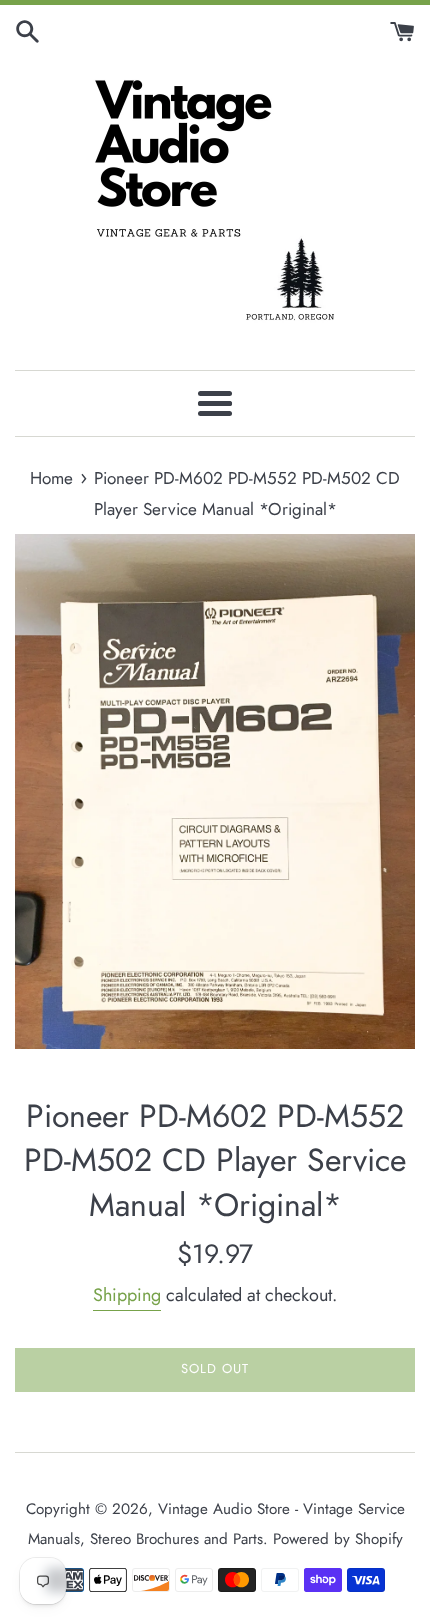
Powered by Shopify (338, 1539)
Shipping (127, 1295)
